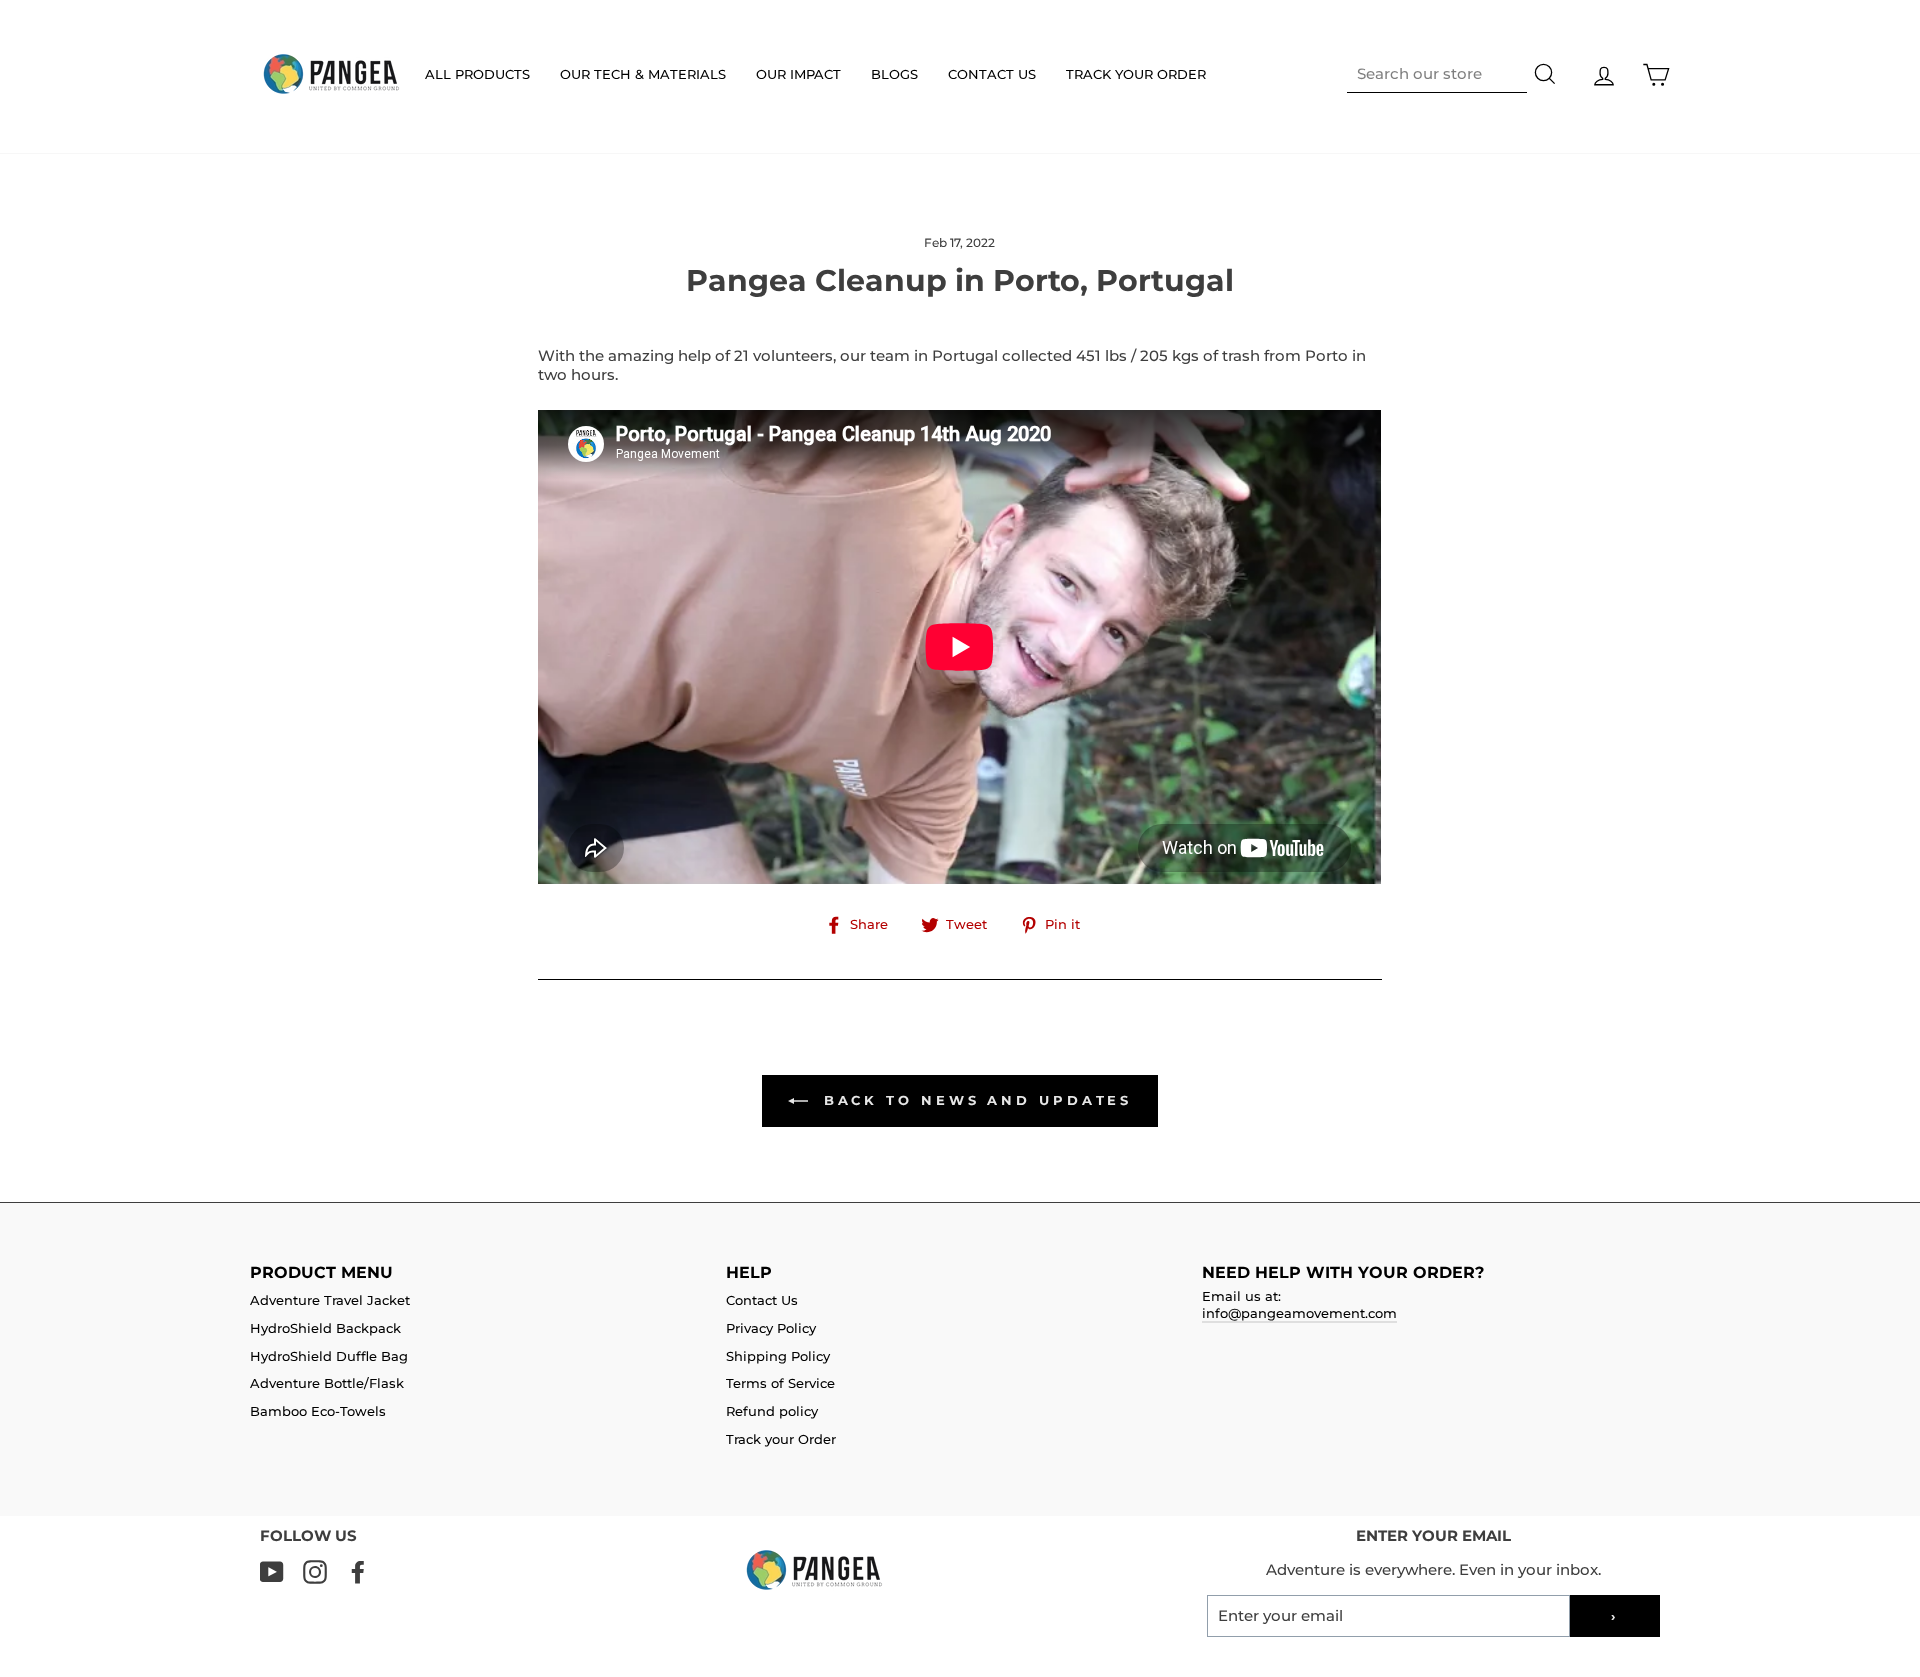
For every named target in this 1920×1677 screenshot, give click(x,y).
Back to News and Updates (974, 1100)
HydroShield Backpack (325, 1328)
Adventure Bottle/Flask (327, 1383)
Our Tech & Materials (643, 74)
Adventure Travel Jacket (330, 1300)
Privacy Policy (771, 1328)
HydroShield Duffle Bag (329, 1356)
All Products (477, 74)
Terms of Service (780, 1383)
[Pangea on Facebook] (358, 1572)
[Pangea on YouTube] (272, 1572)
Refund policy (772, 1411)
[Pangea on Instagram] (315, 1572)
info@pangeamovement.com (1299, 1313)
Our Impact (798, 74)
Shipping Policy (778, 1356)
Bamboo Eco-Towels (318, 1411)
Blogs (894, 74)
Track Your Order (1136, 74)
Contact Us (992, 74)
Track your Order (781, 1439)
